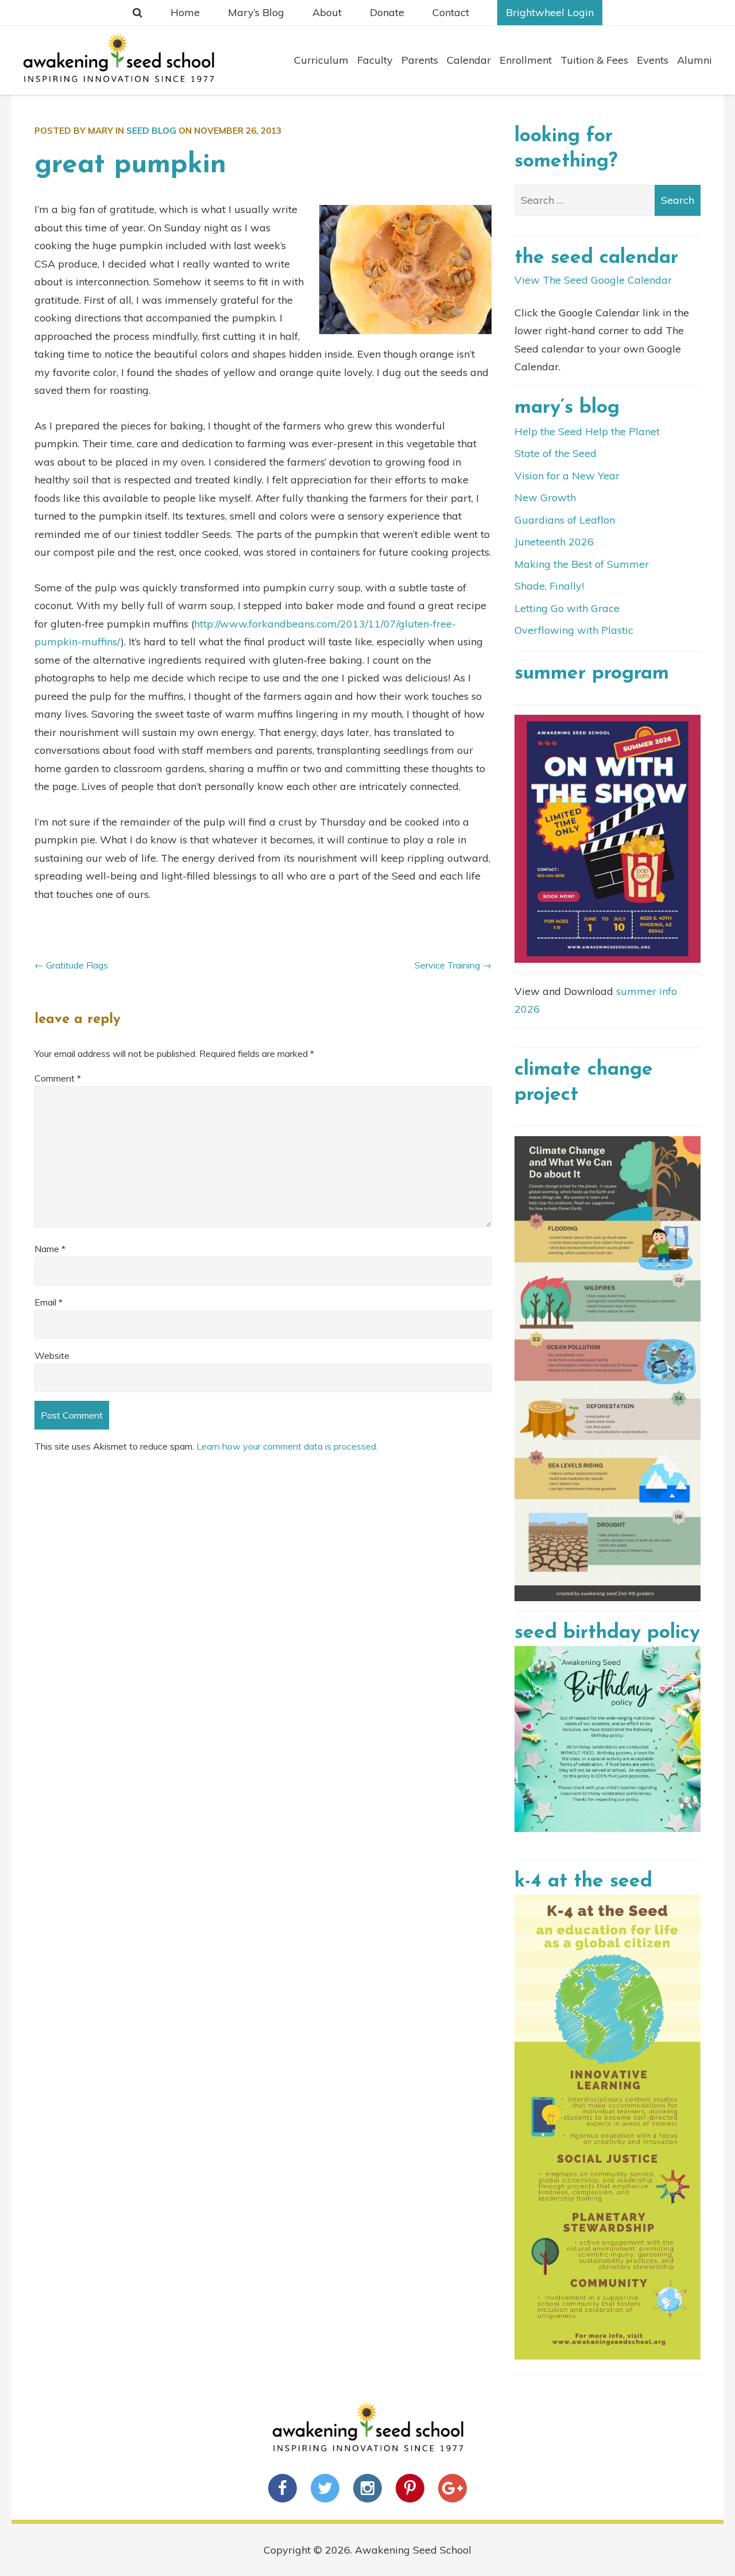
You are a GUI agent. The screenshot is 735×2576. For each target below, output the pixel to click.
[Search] (138, 13)
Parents (420, 60)
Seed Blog (151, 131)
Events (653, 60)
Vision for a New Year (567, 476)
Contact (451, 12)
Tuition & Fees (594, 60)
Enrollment (526, 60)
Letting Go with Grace (567, 608)
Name (50, 1249)
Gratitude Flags (77, 965)
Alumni (695, 60)
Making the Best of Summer (582, 564)
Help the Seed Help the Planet (587, 431)
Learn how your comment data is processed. (287, 1446)
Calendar (469, 60)
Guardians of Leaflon (565, 520)
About (327, 12)
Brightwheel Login (550, 12)
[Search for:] (608, 200)
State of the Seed (556, 453)
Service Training (447, 965)
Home (185, 12)
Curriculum (321, 60)
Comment (58, 1078)
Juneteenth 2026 (554, 542)
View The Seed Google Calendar (593, 280)
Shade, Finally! (549, 586)
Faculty (375, 60)
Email (49, 1302)
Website (52, 1355)
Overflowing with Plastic (574, 630)
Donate (387, 12)
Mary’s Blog (256, 12)
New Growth (545, 497)
